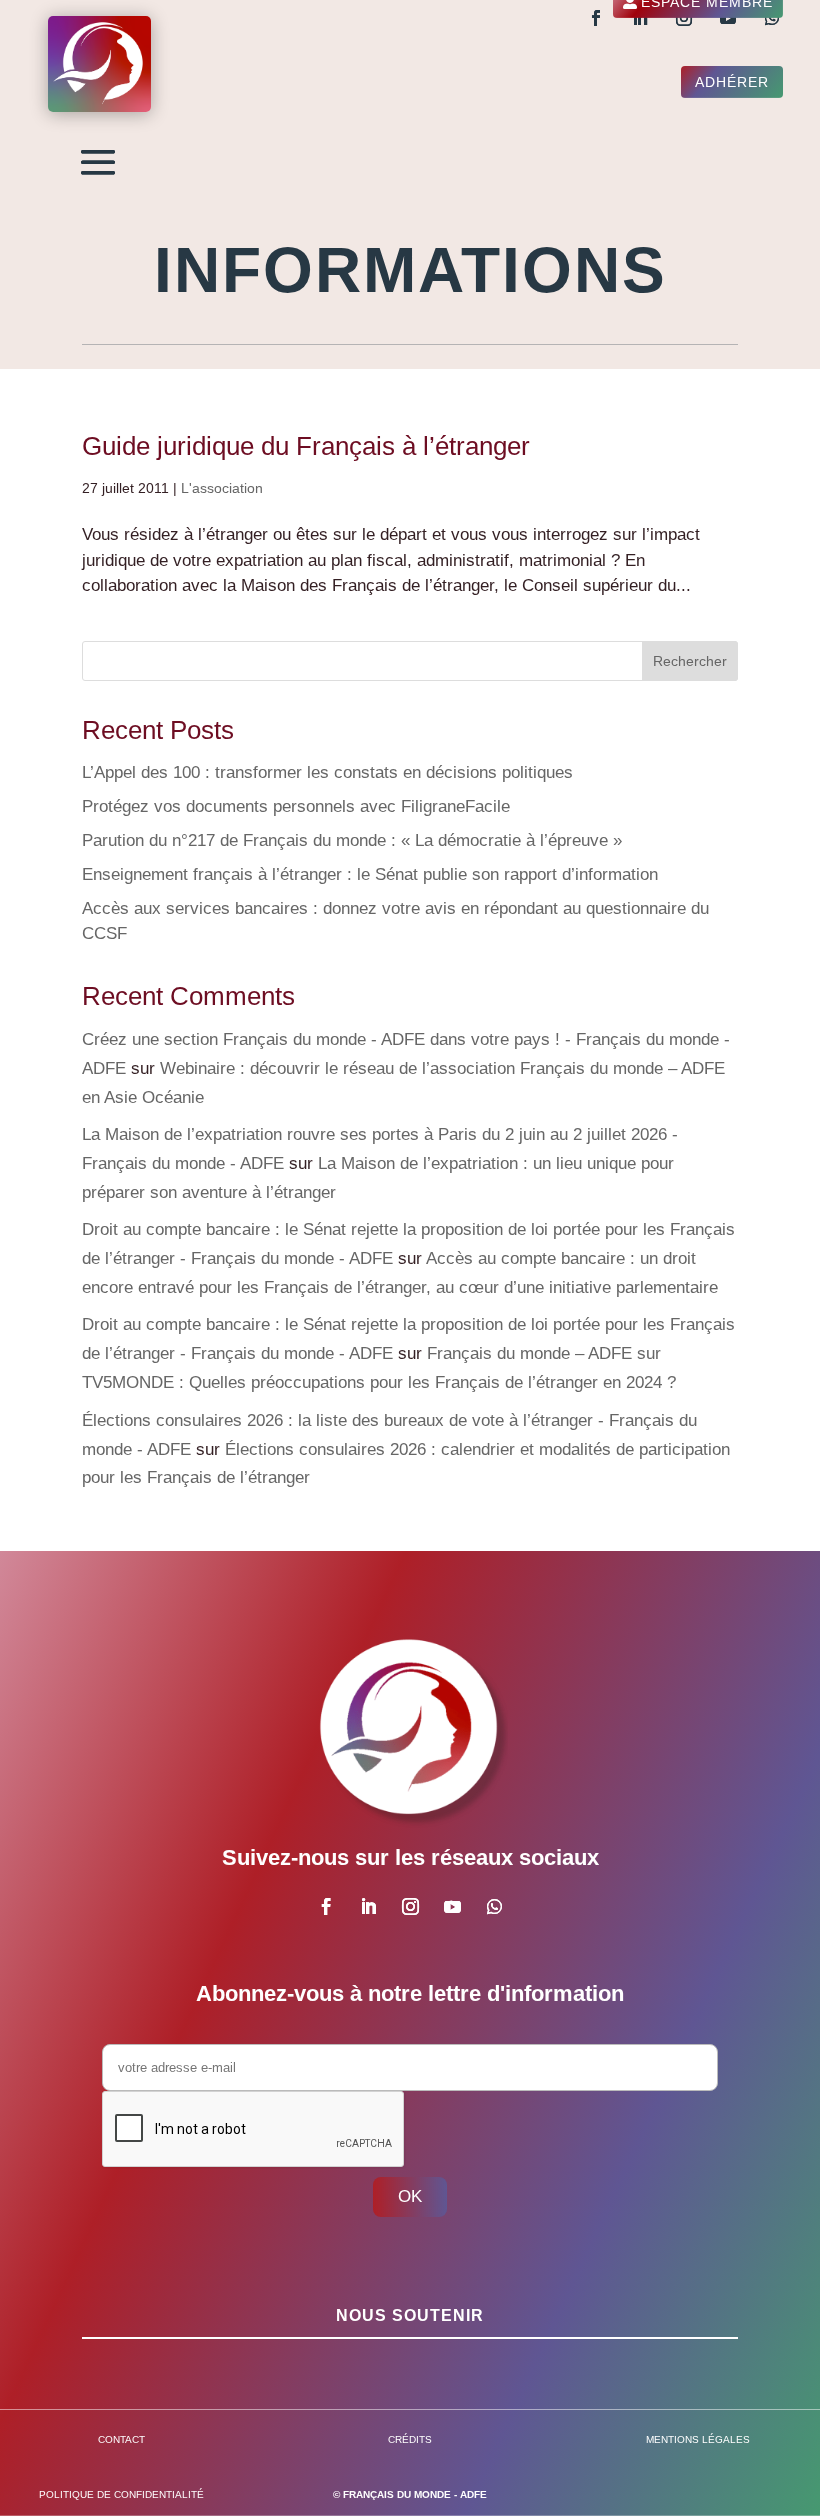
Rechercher (690, 661)
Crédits (410, 2439)
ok (410, 2196)
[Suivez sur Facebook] (596, 18)
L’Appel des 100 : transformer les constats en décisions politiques (327, 772)
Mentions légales (698, 2439)
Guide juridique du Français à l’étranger (306, 446)
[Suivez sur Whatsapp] (772, 18)
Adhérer (732, 82)
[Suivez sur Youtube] (728, 18)
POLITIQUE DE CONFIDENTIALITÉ (121, 2494)
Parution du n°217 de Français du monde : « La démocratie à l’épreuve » (352, 840)
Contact (121, 2439)
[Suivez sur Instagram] (684, 18)
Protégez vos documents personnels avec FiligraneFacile (296, 806)
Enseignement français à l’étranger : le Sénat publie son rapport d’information (370, 874)
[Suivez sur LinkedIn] (640, 18)
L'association (222, 488)
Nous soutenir (410, 2315)
